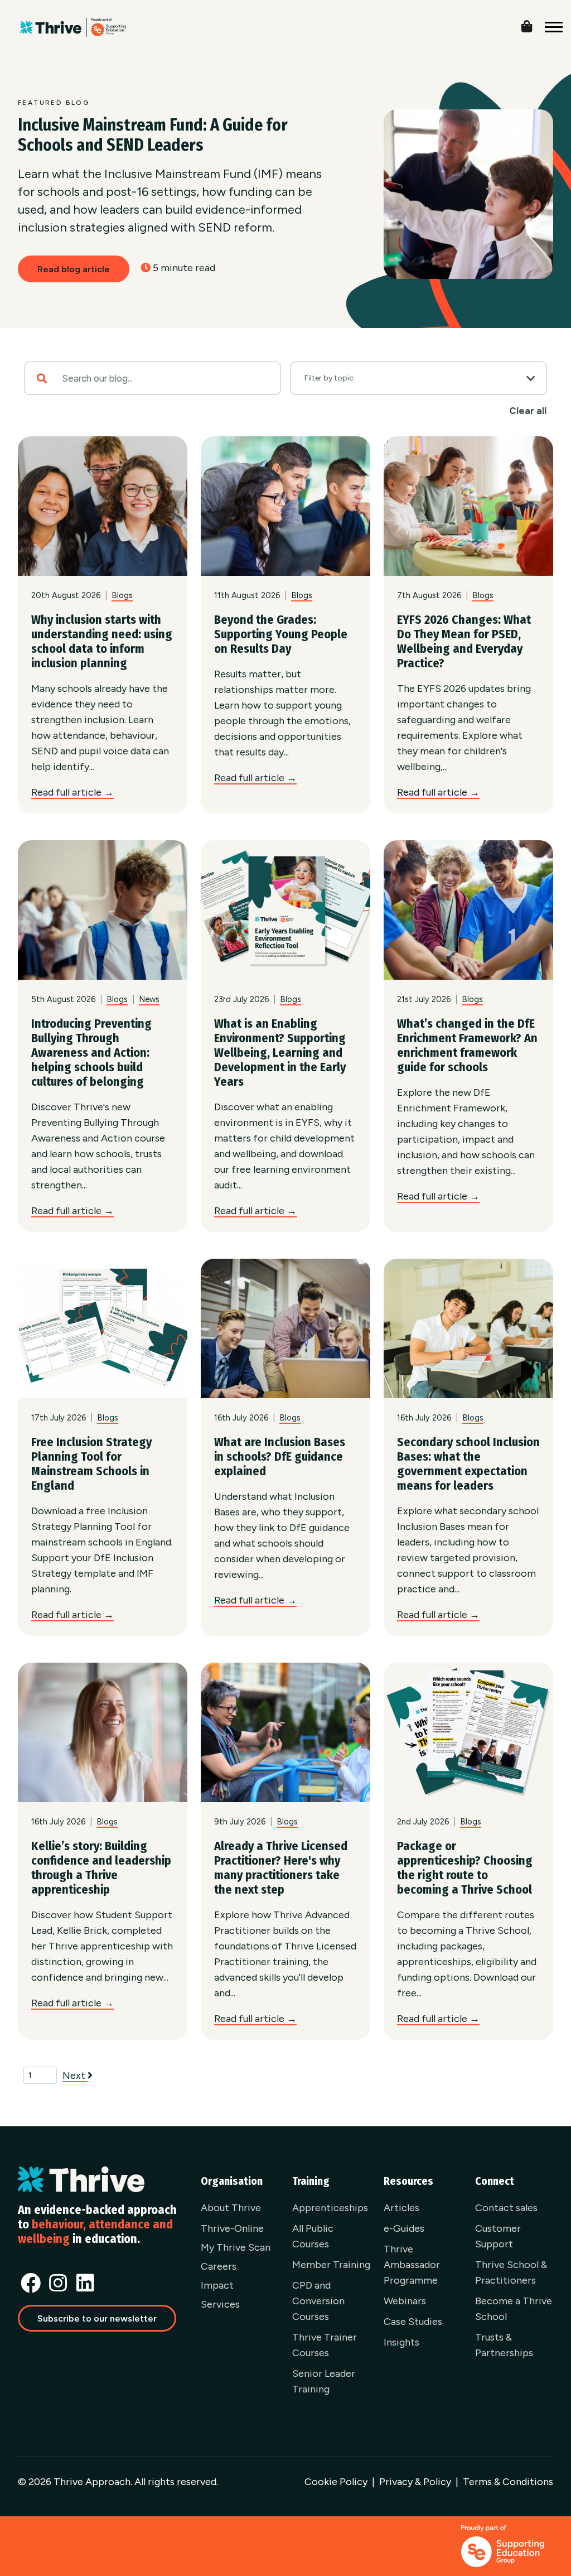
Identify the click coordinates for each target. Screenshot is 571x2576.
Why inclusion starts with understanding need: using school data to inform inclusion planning (102, 641)
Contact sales (506, 2208)
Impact (217, 2285)
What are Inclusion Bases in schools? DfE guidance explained (280, 1456)
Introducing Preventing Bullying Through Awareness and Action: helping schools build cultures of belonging (91, 1053)
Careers (219, 2266)
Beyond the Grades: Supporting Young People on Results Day (281, 634)
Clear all (528, 411)
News (149, 999)
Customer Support (498, 2236)
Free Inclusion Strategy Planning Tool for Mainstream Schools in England (91, 1464)
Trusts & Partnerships (504, 2345)
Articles (401, 2208)
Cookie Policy (336, 2482)
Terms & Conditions (508, 2482)
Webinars (405, 2301)
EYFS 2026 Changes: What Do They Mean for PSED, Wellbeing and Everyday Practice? (464, 641)
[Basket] (535, 24)
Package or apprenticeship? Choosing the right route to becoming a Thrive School (465, 1868)
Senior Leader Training (324, 2381)
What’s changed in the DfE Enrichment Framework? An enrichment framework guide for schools (467, 1045)
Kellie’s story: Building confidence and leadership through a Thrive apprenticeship (101, 1868)
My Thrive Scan (236, 2247)
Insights (401, 2342)
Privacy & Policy (415, 2482)
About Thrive (231, 2208)
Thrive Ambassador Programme (412, 2265)
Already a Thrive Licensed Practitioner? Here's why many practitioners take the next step (281, 1868)
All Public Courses (313, 2236)
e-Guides (404, 2228)
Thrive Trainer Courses (325, 2345)
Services (220, 2304)
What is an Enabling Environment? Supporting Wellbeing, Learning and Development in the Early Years (280, 1053)
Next (75, 2076)
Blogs (122, 595)
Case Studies (413, 2322)
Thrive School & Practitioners (511, 2272)
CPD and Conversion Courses (318, 2301)
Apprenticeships (330, 2208)
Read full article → (72, 792)
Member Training (331, 2265)
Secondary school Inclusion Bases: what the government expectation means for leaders (468, 1464)
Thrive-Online (232, 2228)
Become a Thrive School (514, 2309)
